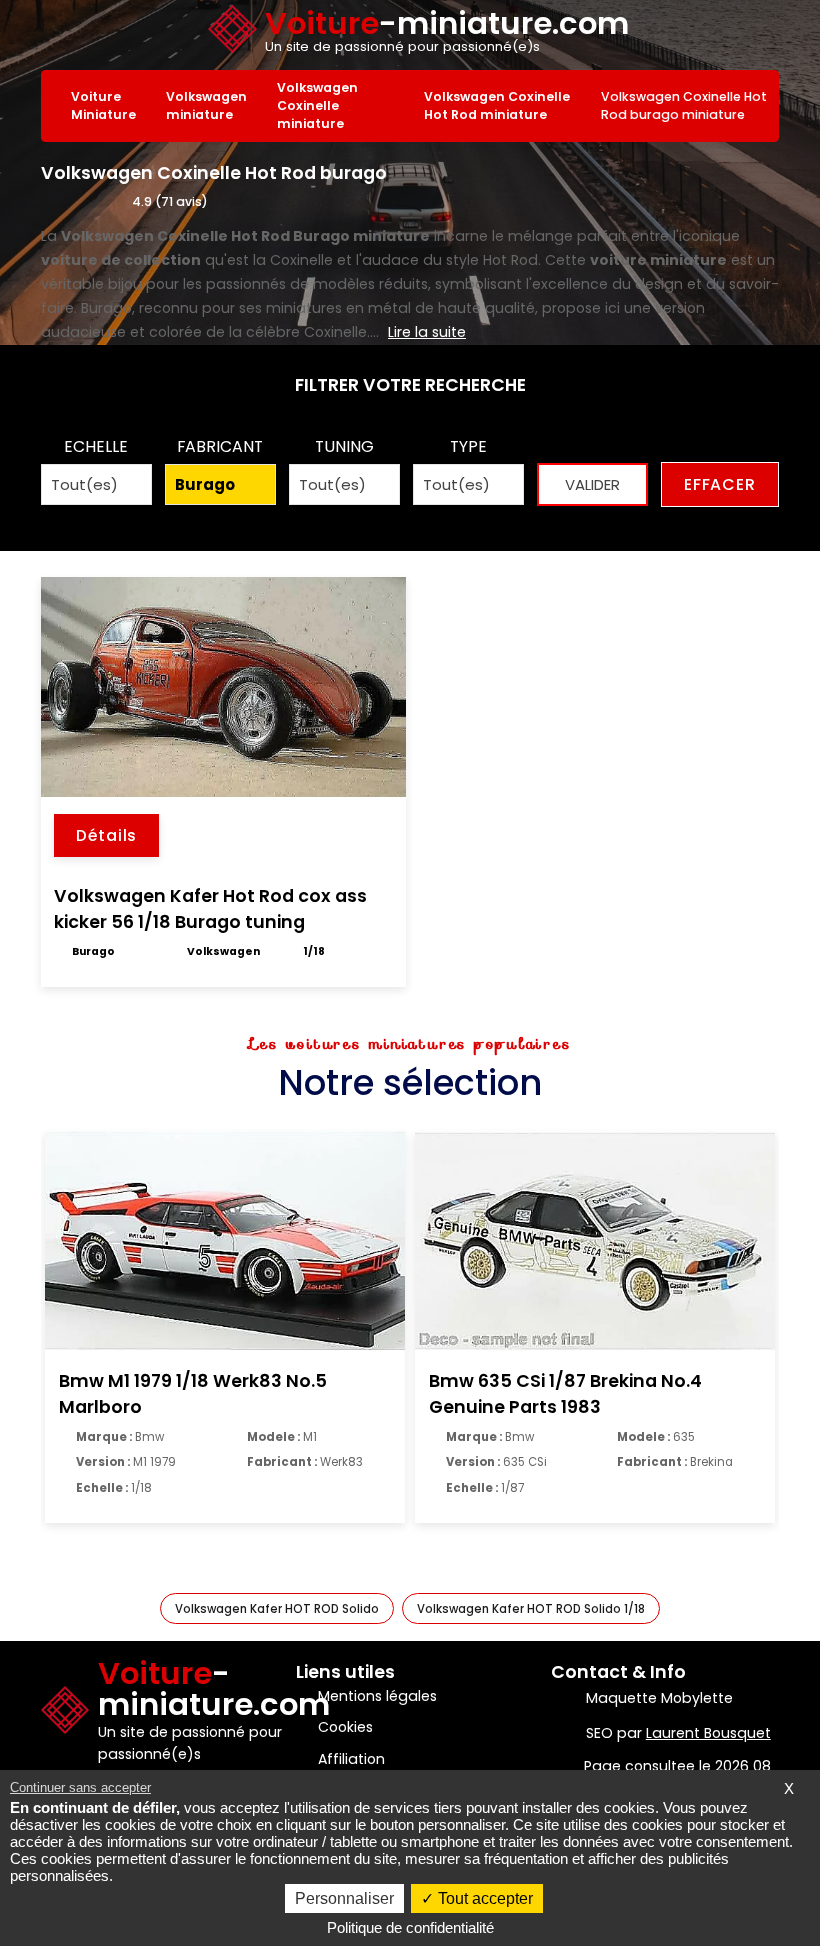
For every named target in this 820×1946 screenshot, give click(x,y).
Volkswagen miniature (206, 105)
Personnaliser (344, 1898)
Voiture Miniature (103, 105)
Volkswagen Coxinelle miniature (317, 105)
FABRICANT (220, 446)
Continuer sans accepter (80, 1787)
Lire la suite (427, 332)
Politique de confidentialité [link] (410, 1927)
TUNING (344, 446)
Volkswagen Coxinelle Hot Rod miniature (497, 105)
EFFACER (720, 484)
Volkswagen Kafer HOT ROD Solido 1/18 (531, 1609)
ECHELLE (96, 446)
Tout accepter (483, 1898)
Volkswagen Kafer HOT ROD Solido (277, 1609)
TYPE (468, 446)
